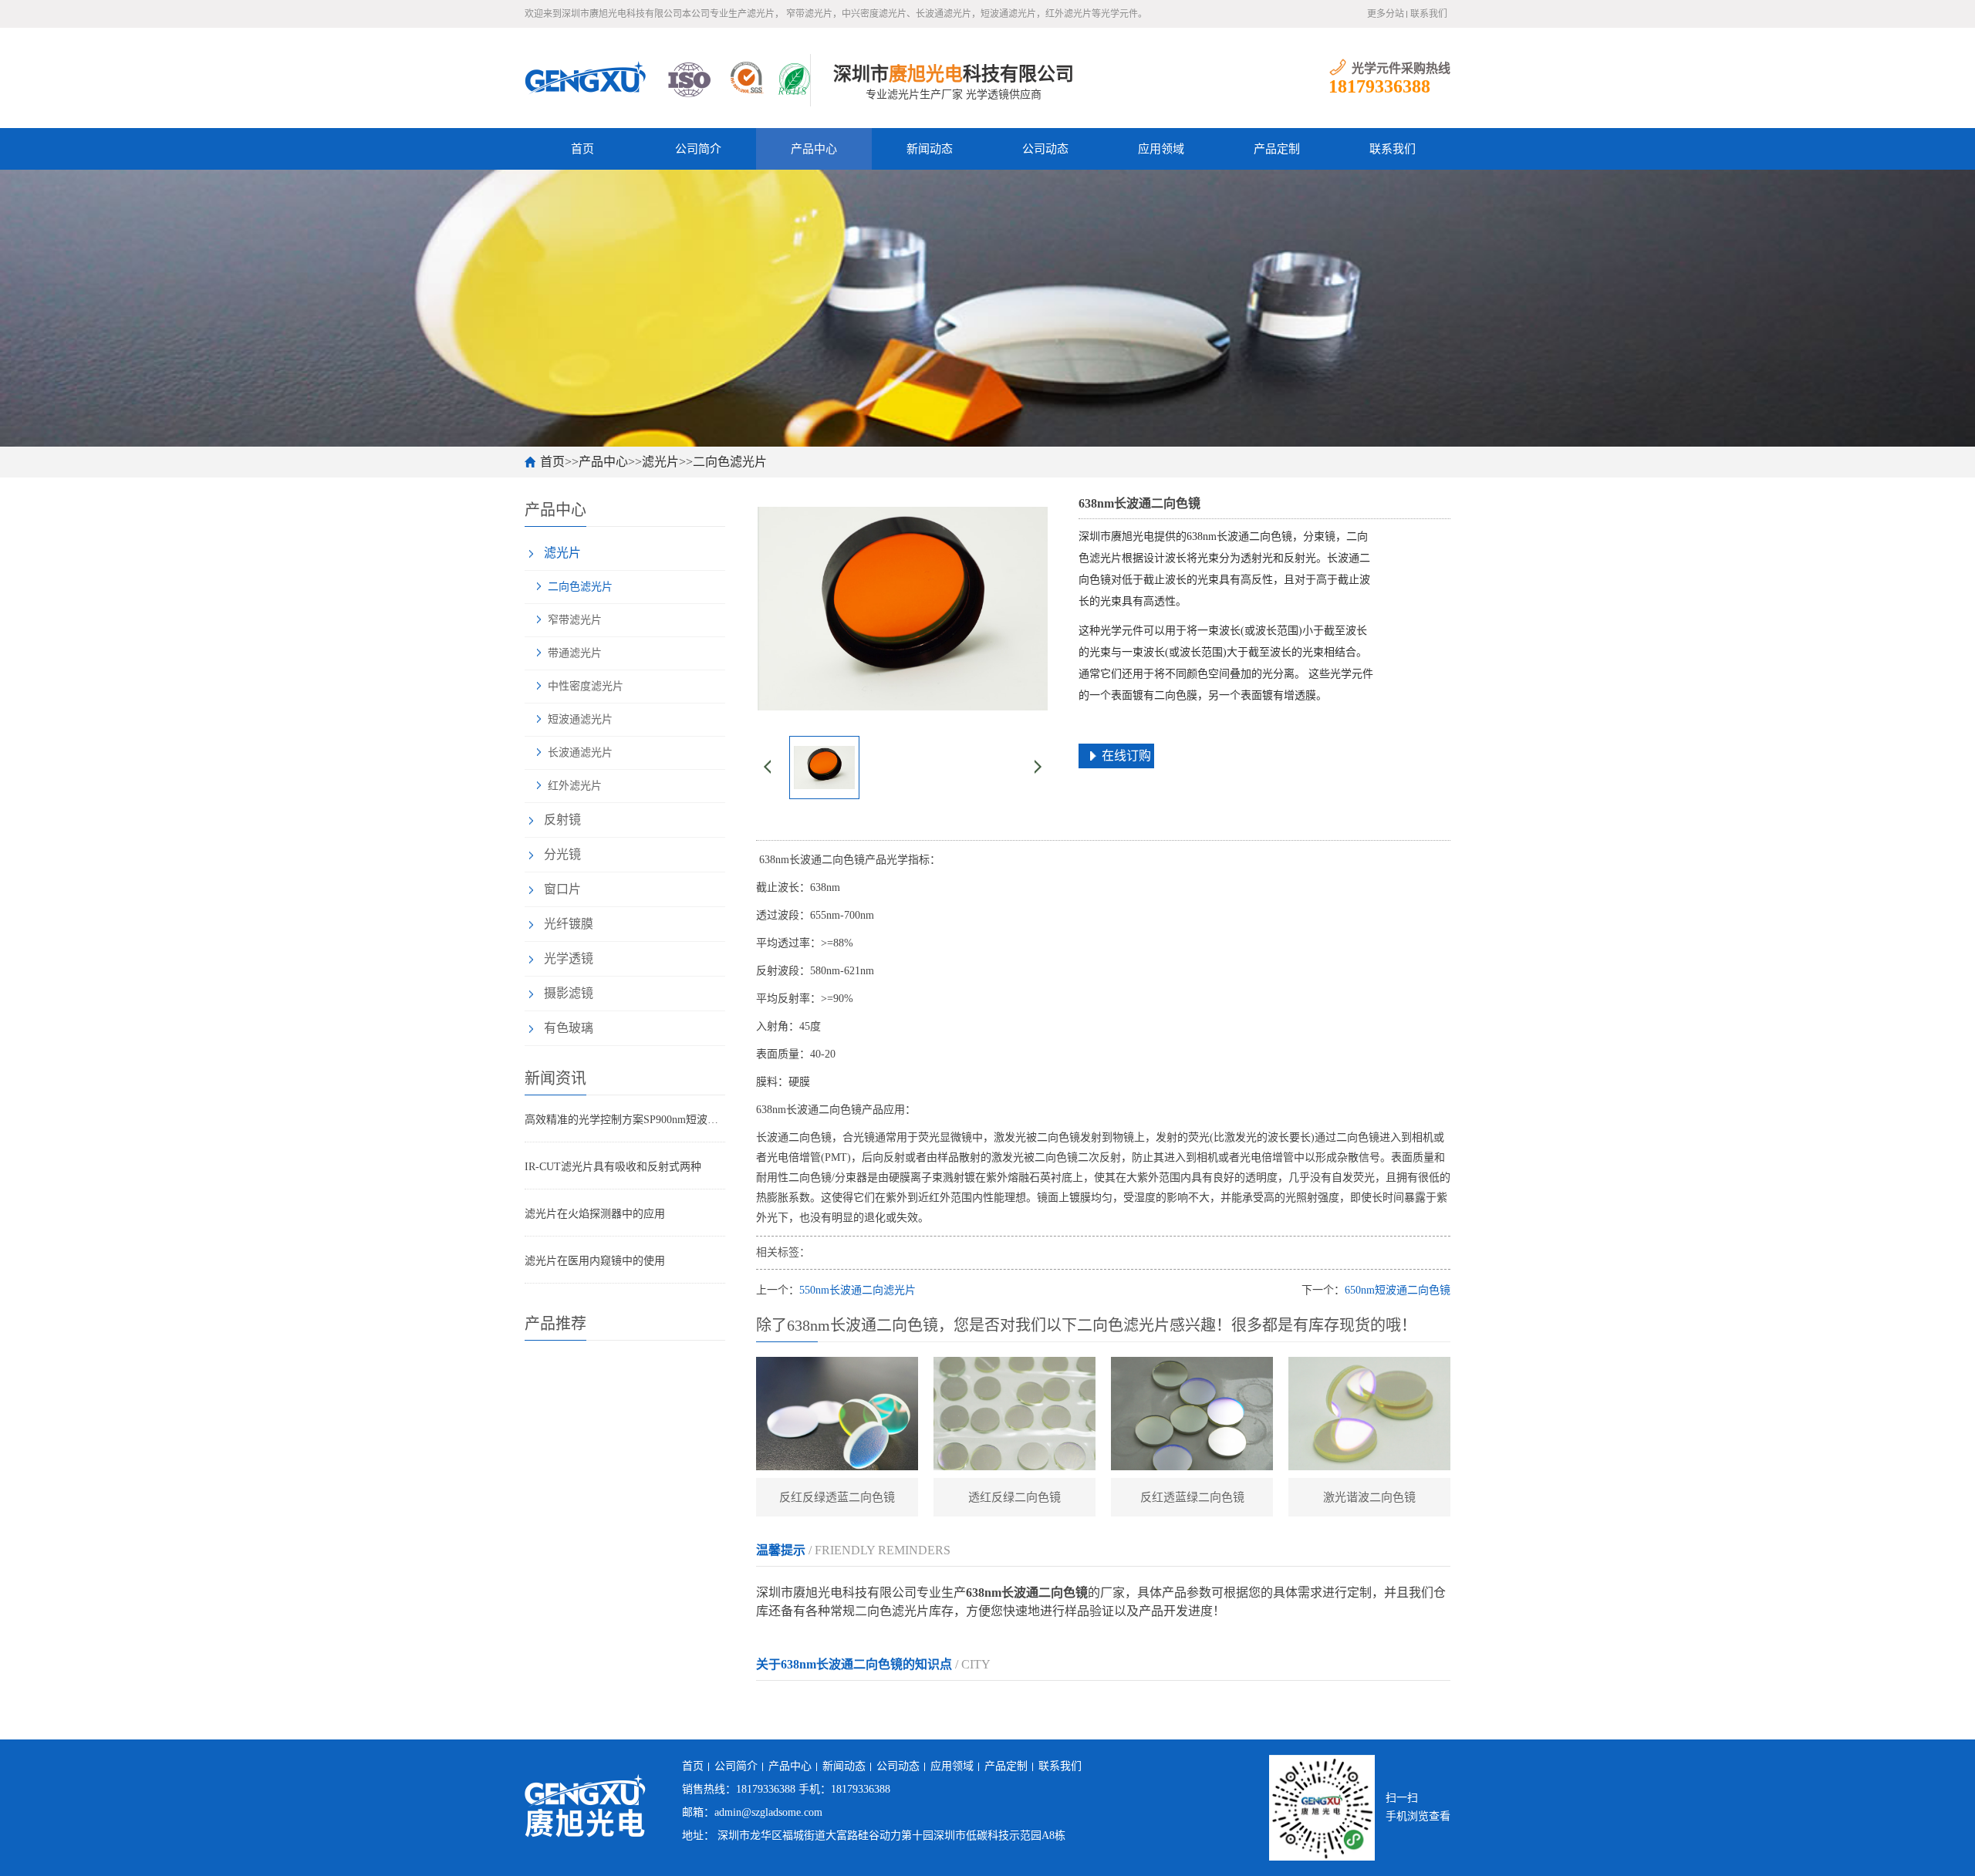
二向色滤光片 (730, 462)
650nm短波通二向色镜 (1398, 1290)
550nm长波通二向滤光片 (858, 1290)
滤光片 (660, 462)
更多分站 (1386, 14)
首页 (582, 149)
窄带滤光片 (575, 620)
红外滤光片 (575, 786)
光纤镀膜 (569, 924)
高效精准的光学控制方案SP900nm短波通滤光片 (625, 1120)
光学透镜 (569, 958)
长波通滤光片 (580, 752)
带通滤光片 (575, 653)
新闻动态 (930, 149)
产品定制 (1277, 149)
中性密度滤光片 (586, 686)
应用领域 (1161, 149)
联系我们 (1429, 14)
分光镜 (562, 854)
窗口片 (562, 889)
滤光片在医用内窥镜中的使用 (595, 1261)
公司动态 (1045, 149)
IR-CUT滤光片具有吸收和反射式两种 (613, 1167)
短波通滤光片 (580, 719)
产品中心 (814, 149)
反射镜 (562, 820)
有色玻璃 (569, 1028)
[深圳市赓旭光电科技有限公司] (667, 78)
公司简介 (698, 149)
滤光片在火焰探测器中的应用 (595, 1214)
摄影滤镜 (569, 993)
